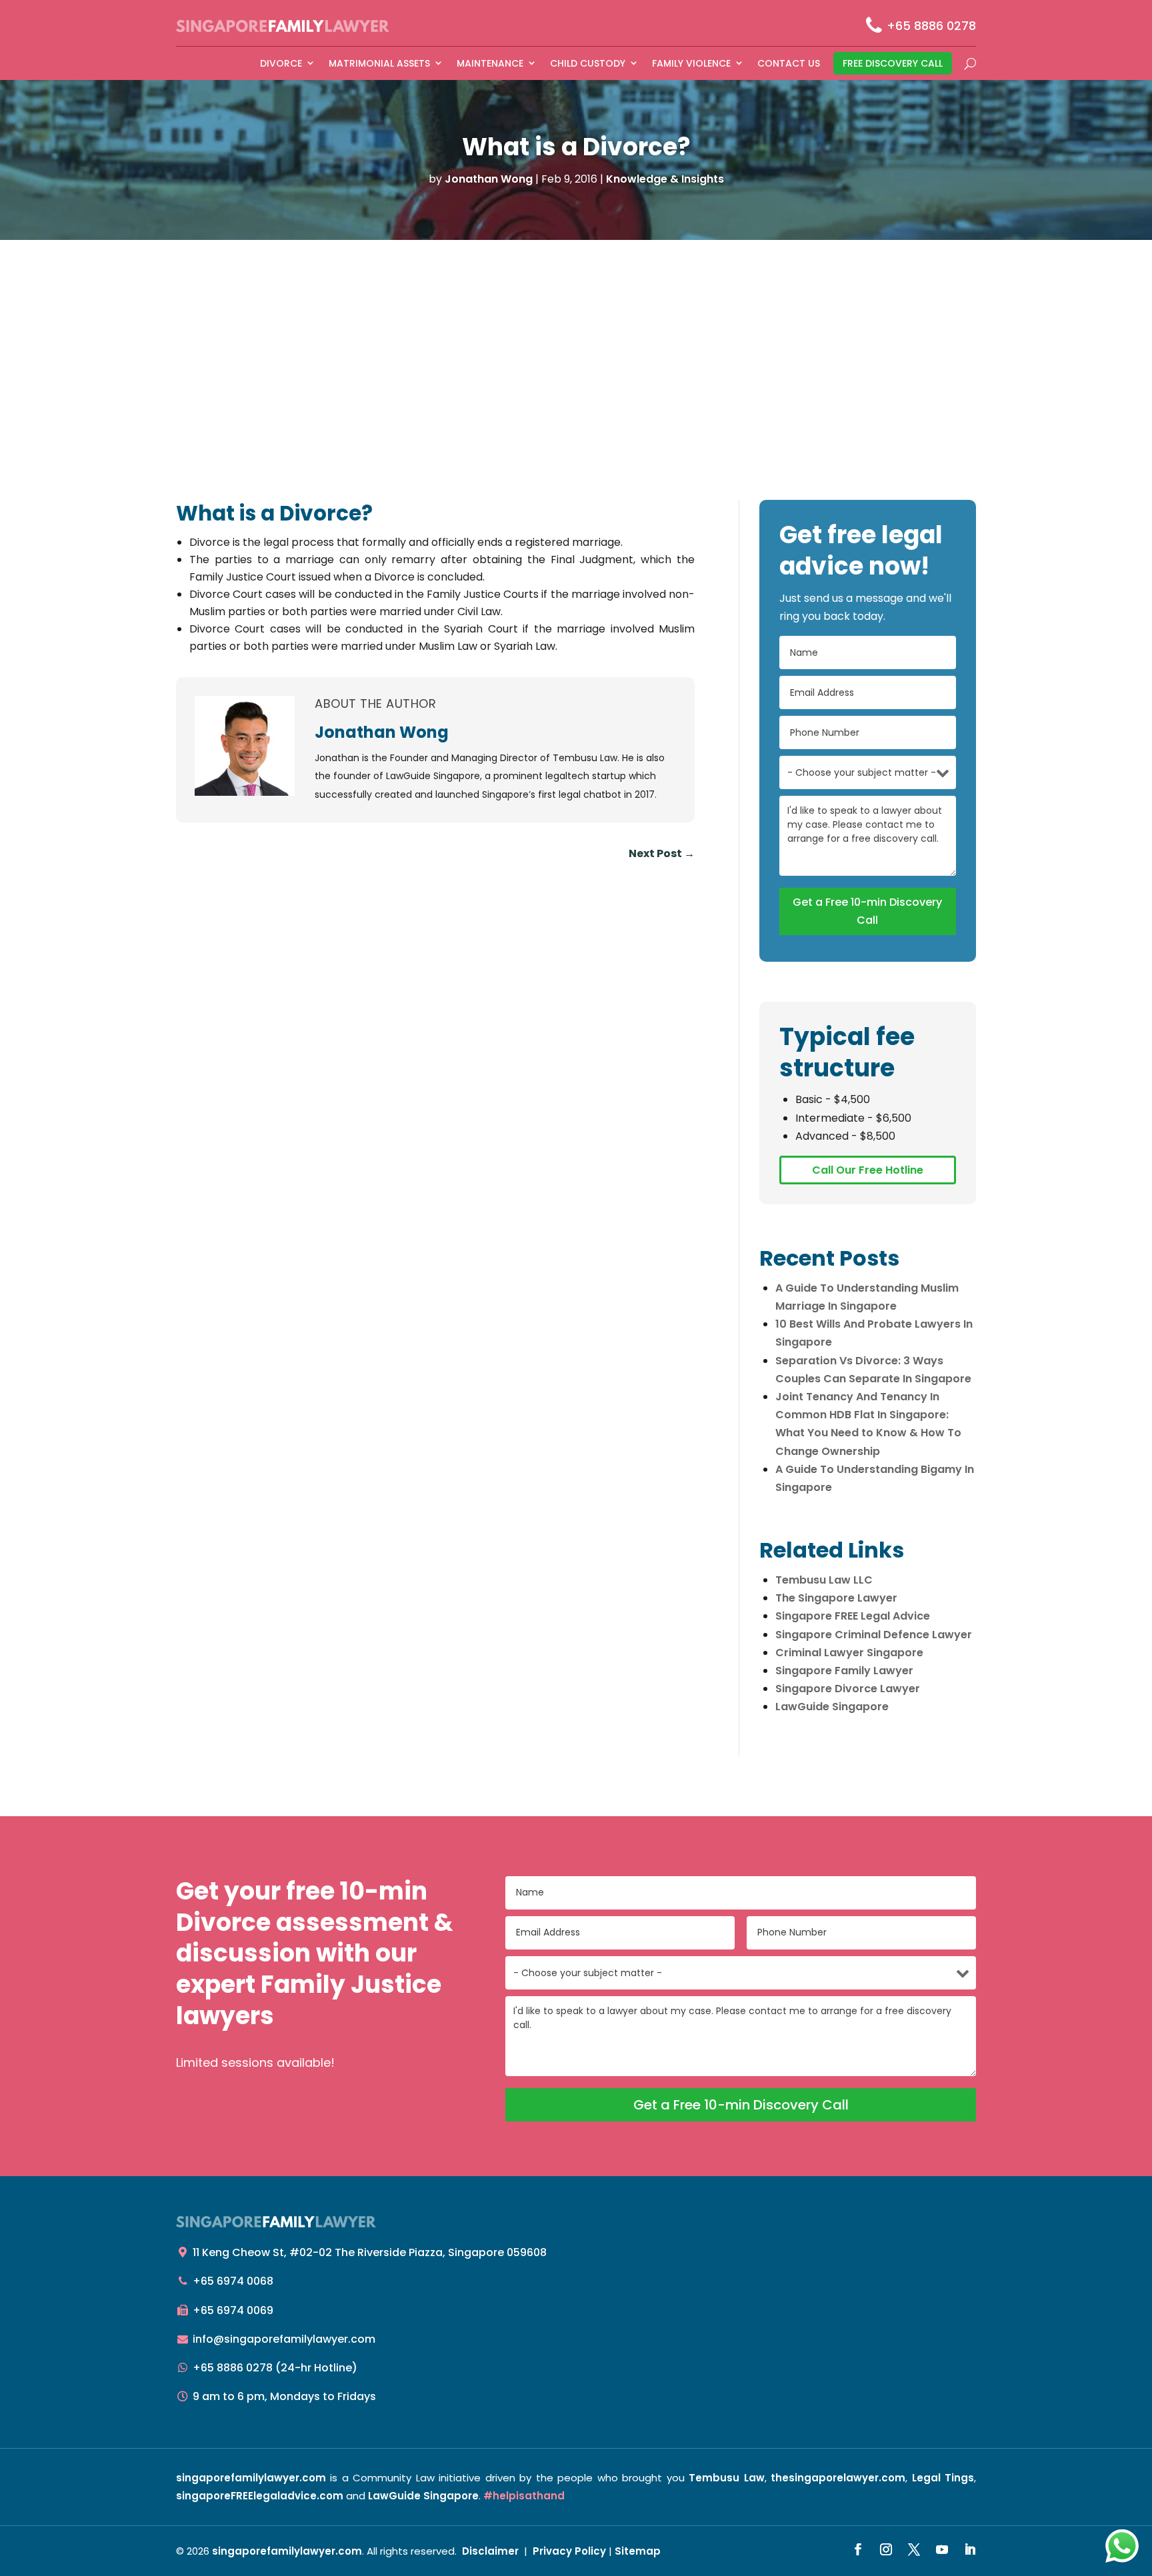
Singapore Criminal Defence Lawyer (874, 1635)
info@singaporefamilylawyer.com (284, 2339)
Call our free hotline (868, 1170)
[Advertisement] (576, 340)
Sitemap (638, 2551)
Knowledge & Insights (665, 179)
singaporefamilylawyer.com (251, 2478)
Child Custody (588, 63)
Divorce (281, 63)
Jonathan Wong (489, 179)
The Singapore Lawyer (836, 1598)
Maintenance (490, 63)
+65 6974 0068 (233, 2281)
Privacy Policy (569, 2551)
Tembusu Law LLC (824, 1580)
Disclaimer (490, 2551)
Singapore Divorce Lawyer (848, 1689)
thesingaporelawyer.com (838, 2478)
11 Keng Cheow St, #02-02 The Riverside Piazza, (370, 2252)
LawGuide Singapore (832, 1707)
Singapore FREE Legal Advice (853, 1616)
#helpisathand (524, 2496)
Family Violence (691, 63)
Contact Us (789, 63)
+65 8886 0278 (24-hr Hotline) (275, 2368)
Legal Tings (943, 2478)
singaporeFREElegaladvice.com (260, 2496)
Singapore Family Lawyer (844, 1671)
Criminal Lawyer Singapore (849, 1653)
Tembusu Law (726, 2478)
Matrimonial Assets (379, 63)
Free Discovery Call (893, 63)
